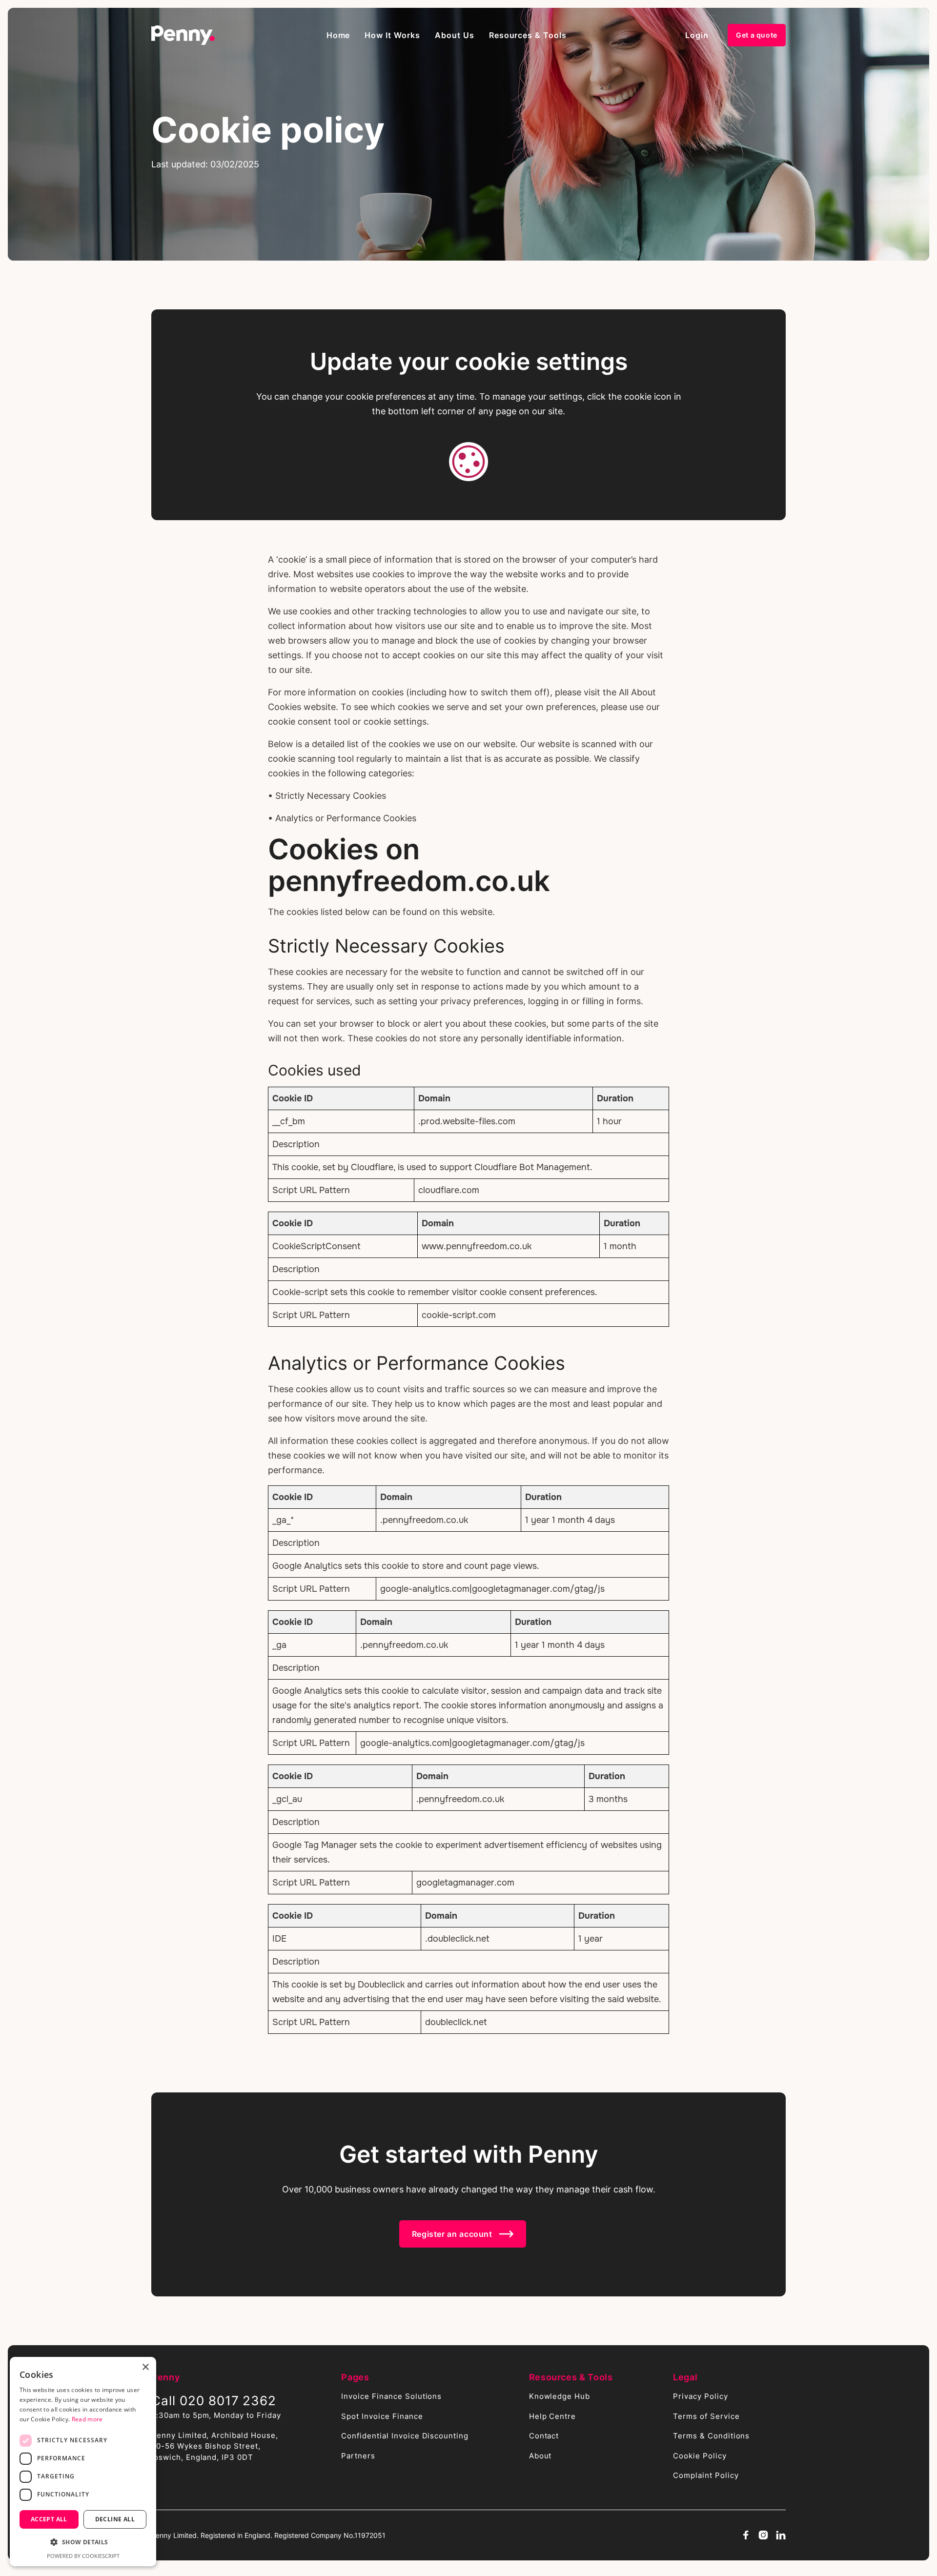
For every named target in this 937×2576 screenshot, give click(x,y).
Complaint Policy (706, 2475)
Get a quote (757, 35)
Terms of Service (706, 2416)
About (540, 2456)
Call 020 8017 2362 (214, 2401)
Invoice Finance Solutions (391, 2396)
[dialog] (83, 2462)
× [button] (145, 2367)
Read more (87, 2419)
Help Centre (553, 2416)
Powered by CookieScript (83, 2556)
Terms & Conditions (711, 2436)
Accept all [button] (49, 2519)
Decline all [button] (115, 2519)
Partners (358, 2456)
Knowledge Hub (560, 2396)
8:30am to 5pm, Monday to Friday (216, 2415)
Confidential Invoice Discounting (405, 2436)
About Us (455, 35)
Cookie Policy (700, 2456)
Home (338, 35)
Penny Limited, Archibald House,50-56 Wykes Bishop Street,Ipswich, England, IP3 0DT (215, 2446)
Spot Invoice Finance (382, 2416)
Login (697, 35)
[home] (183, 35)
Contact (544, 2436)
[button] (392, 35)
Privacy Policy (700, 2396)
